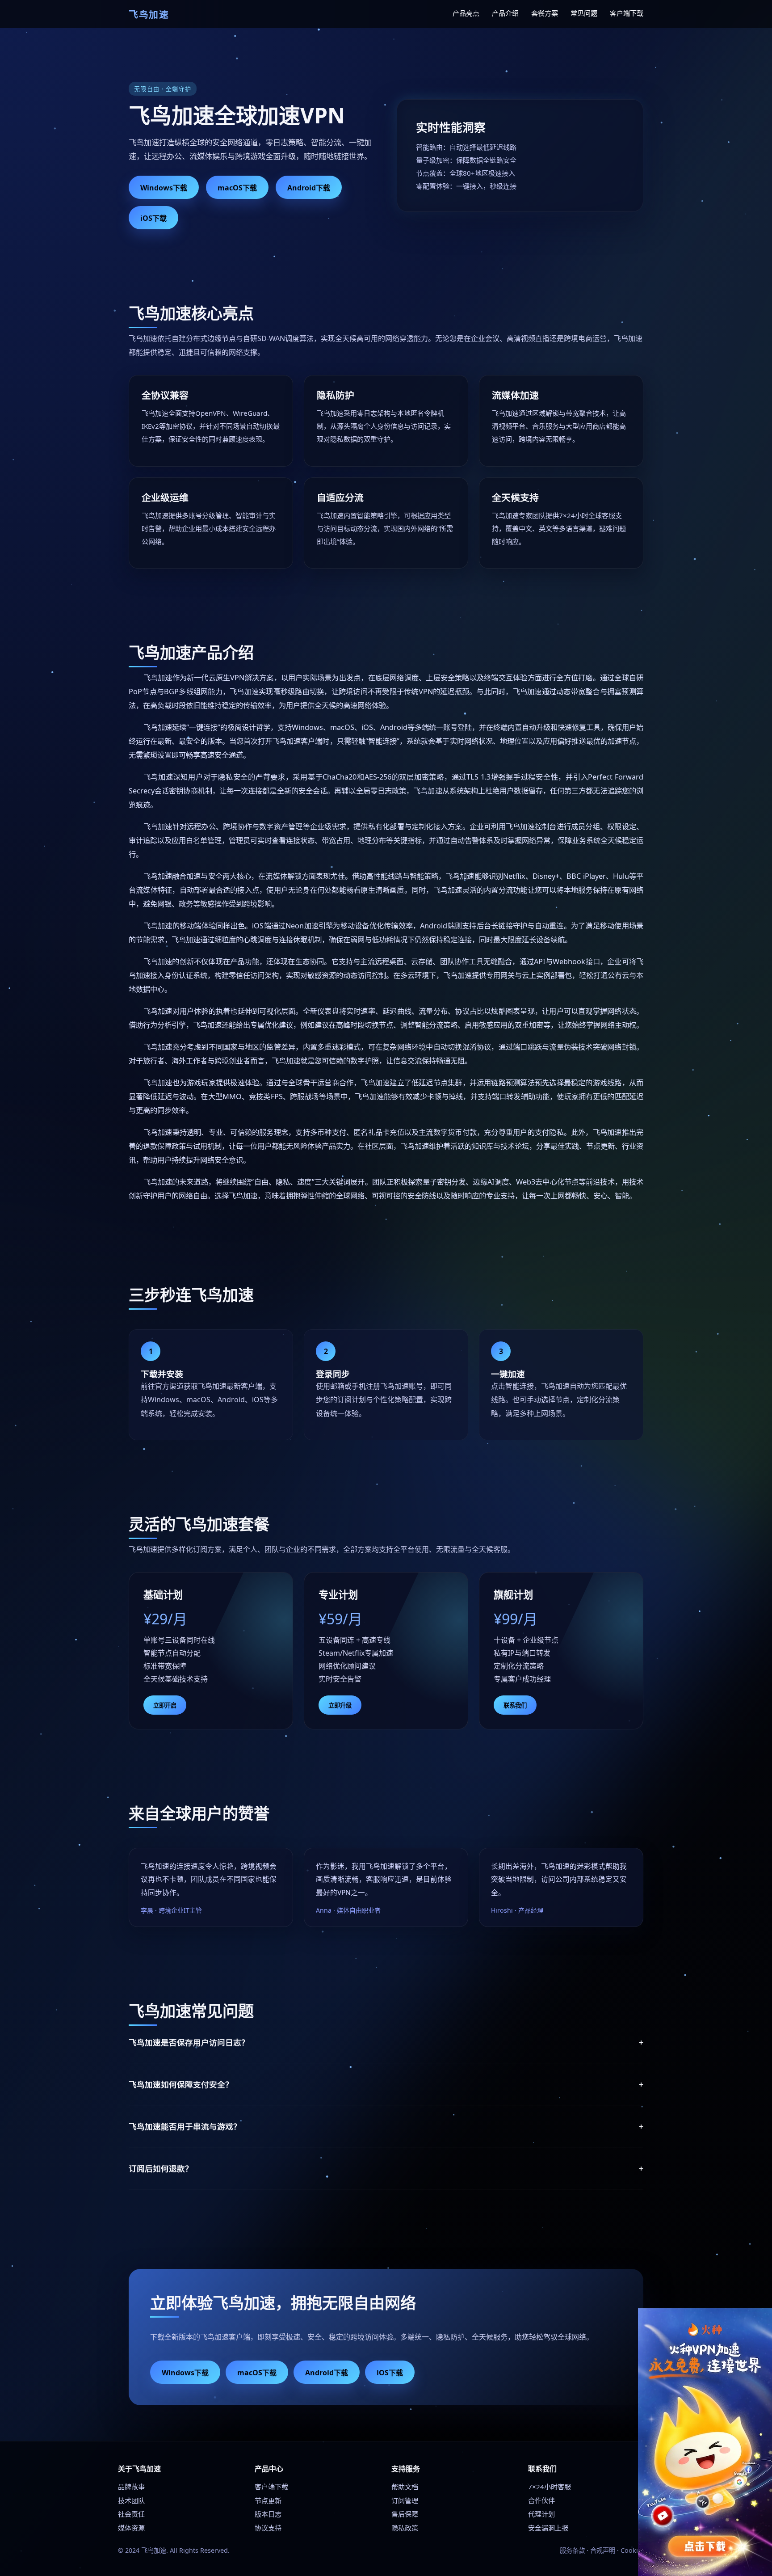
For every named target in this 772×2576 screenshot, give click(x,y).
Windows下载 (164, 188)
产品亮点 (466, 13)
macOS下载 (237, 188)
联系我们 (515, 1705)
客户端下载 (627, 13)
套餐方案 (545, 13)
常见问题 (584, 13)
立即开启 (165, 1705)
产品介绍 (505, 13)
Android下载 (309, 188)
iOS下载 (153, 218)
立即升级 (340, 1705)
